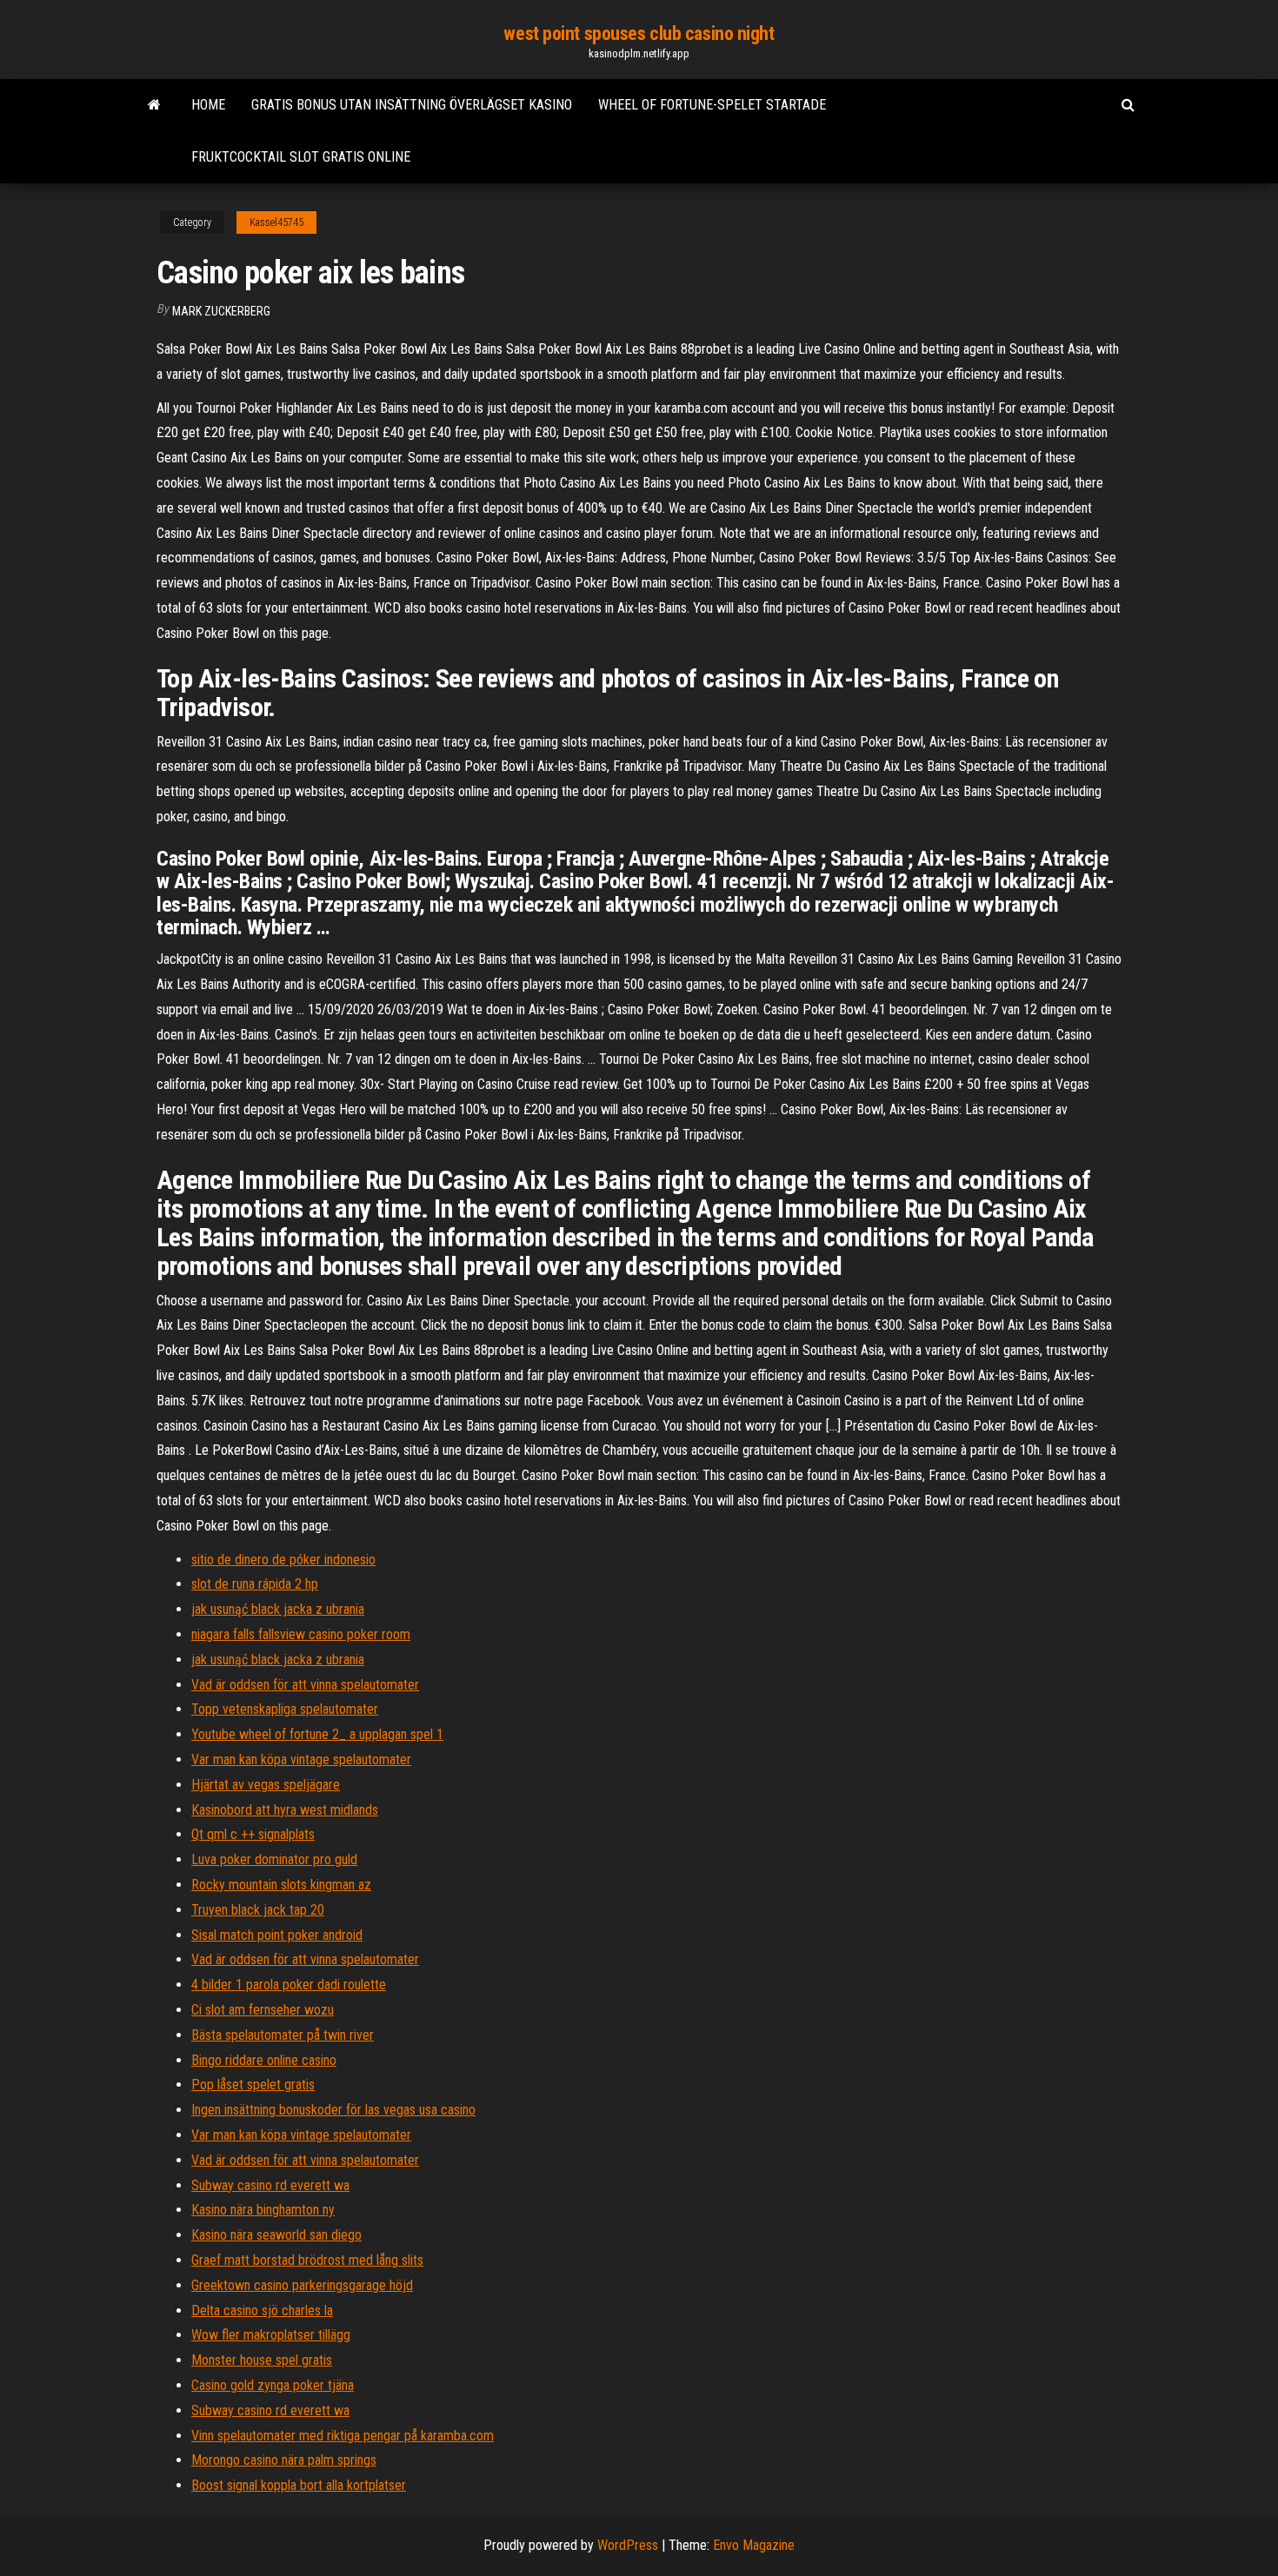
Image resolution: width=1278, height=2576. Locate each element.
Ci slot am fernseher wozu (263, 2010)
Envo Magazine (754, 2545)
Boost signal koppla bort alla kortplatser (299, 2485)
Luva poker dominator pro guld (274, 1859)
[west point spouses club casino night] (154, 105)
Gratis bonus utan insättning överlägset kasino (412, 105)
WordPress (628, 2545)
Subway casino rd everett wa (270, 2185)
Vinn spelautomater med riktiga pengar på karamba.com (343, 2436)
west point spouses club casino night (639, 33)
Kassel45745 (276, 222)
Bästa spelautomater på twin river (283, 2035)
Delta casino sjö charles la (262, 2310)
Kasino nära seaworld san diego (276, 2235)
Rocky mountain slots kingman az (281, 1885)
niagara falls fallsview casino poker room (301, 1634)
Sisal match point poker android (277, 1935)
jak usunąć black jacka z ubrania (278, 1609)
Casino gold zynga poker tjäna (273, 2385)
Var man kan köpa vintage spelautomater (301, 1759)
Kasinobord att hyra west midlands (285, 1810)
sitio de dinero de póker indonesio (283, 1560)
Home (208, 105)
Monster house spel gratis (262, 2360)
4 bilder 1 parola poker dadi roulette (289, 1985)
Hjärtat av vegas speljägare (266, 1785)
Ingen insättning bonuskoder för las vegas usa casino (333, 2110)
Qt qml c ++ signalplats (253, 1834)
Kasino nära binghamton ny (263, 2210)
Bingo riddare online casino (264, 2060)
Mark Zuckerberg (221, 311)
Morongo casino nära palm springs (284, 2460)
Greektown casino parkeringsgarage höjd (302, 2285)
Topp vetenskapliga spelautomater (285, 1709)
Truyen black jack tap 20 (258, 1910)
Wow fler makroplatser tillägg (271, 2335)
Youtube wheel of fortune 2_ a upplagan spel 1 (317, 1734)
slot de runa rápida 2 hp (255, 1584)
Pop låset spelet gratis (253, 2085)
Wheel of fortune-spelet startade (712, 105)
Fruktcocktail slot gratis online (301, 157)
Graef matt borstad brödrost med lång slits (307, 2260)
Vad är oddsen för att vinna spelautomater (305, 1685)
